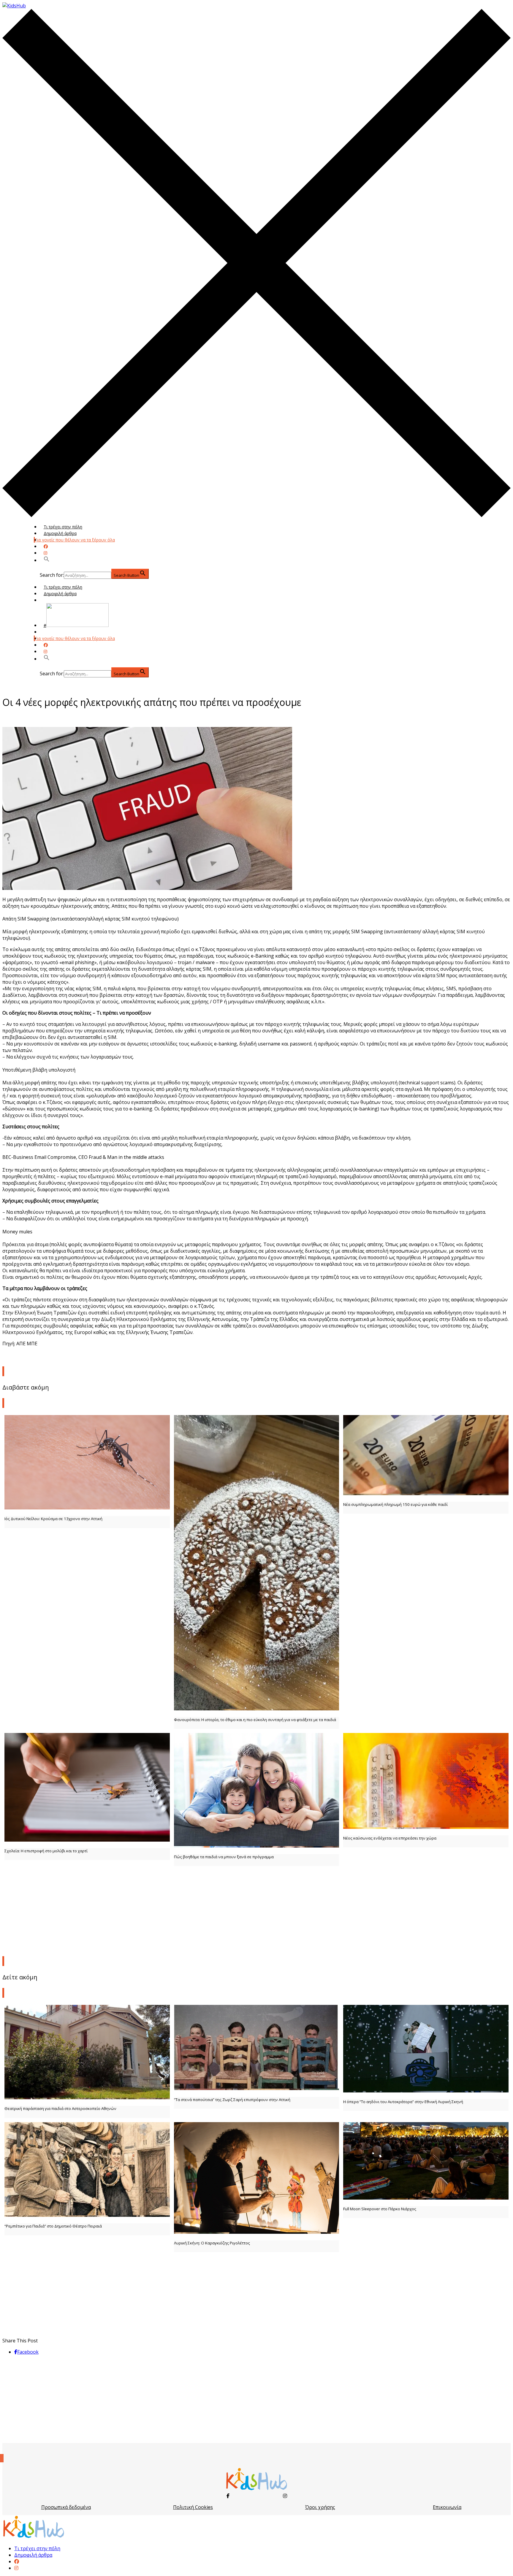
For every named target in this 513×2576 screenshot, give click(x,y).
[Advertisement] (256, 1910)
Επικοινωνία (447, 2507)
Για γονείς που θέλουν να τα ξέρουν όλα (75, 540)
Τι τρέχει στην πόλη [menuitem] (37, 2548)
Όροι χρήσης (320, 2507)
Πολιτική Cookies (193, 2507)
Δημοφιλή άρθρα (60, 533)
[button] (47, 560)
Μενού (50, 600)
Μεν (48, 632)
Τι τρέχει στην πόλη (63, 527)
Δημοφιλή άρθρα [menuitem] (33, 2555)
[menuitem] (17, 2561)
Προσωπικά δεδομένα (66, 2507)
